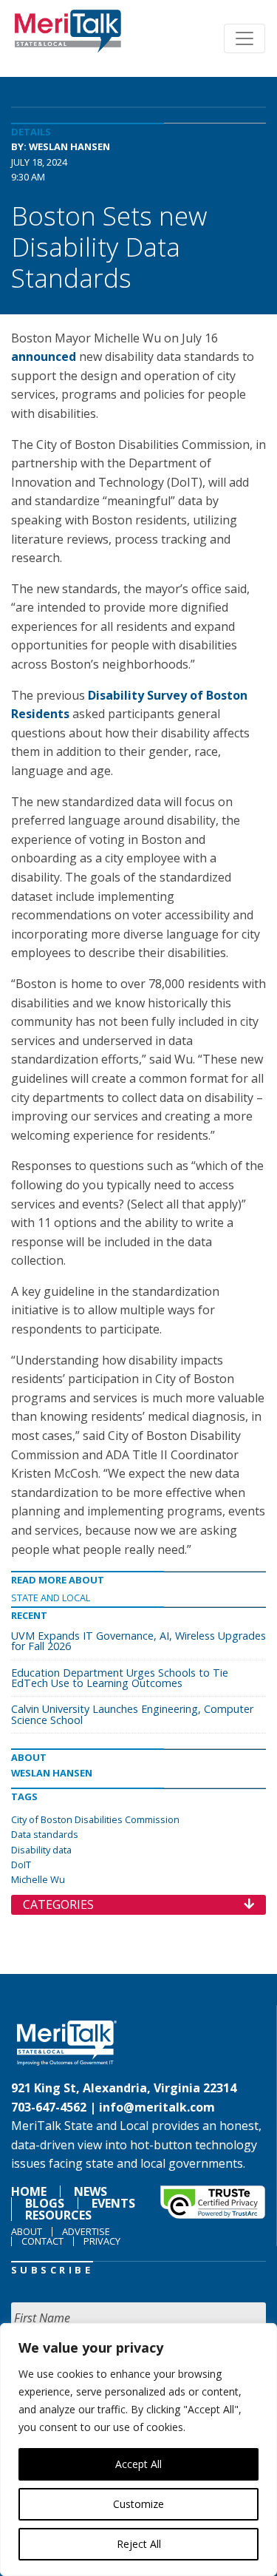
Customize (138, 2504)
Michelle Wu (38, 1879)
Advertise (86, 2231)
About (27, 2231)
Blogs (45, 2203)
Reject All (139, 2544)
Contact (42, 2241)
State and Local (51, 1598)
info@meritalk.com (157, 2107)
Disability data (41, 1850)
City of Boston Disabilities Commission (95, 1819)
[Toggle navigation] (244, 38)
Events (113, 2203)
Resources (58, 2215)
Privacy (102, 2241)
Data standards (45, 1834)
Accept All (138, 2464)
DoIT (21, 1865)
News (90, 2191)
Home (29, 2191)
